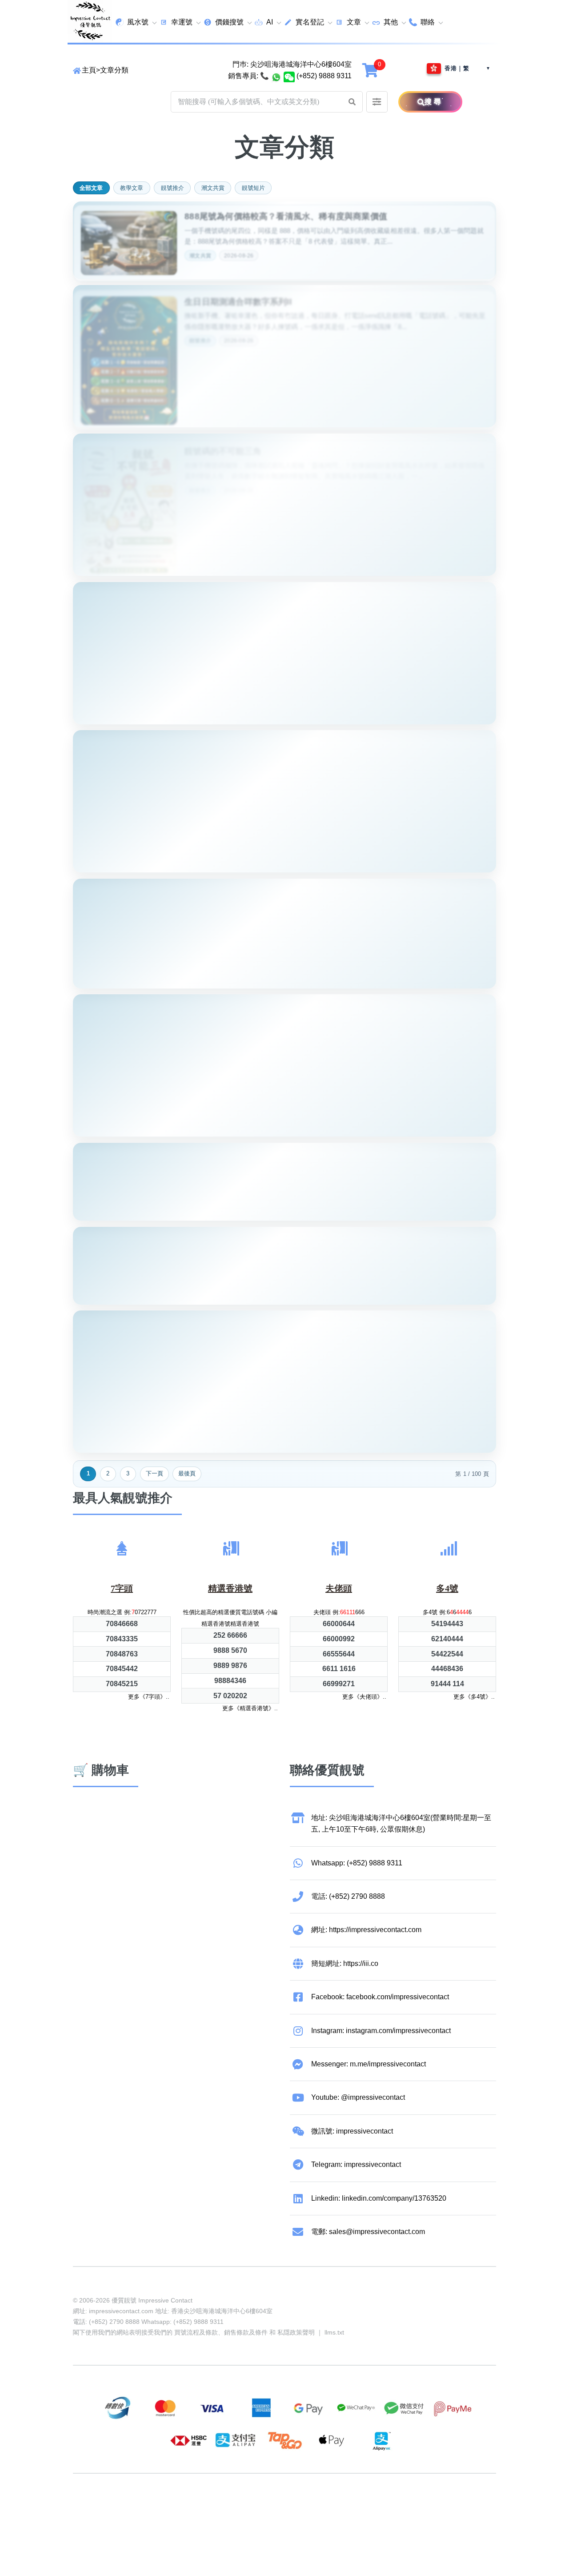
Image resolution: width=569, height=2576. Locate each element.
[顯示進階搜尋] (377, 102)
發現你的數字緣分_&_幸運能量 (244, 1323)
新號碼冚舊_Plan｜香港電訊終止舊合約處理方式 (277, 1007)
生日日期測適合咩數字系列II (238, 297)
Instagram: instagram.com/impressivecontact (381, 2031)
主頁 (89, 70)
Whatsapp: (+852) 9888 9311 (357, 1863)
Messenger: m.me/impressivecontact (369, 2064)
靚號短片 (253, 188)
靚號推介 (172, 188)
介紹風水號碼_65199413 (232, 594)
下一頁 (154, 1473)
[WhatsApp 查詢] (276, 76)
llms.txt (334, 2332)
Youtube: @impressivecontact (358, 2097)
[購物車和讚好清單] (371, 70)
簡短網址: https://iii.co (345, 1963)
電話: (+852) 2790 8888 (348, 1896)
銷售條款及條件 (246, 2332)
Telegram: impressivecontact (356, 2164)
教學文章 (132, 188)
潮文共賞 (213, 188)
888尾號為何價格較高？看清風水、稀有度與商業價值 (286, 213)
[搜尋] (411, 102)
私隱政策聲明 (296, 2332)
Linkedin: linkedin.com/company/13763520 (379, 2198)
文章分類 (114, 70)
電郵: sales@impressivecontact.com (368, 2232)
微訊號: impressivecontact (352, 2131)
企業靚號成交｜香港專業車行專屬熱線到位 (266, 890)
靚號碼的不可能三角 (223, 445)
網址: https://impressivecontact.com (366, 1930)
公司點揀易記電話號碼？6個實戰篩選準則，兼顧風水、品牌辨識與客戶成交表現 (336, 1155)
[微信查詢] (289, 76)
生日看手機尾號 (214, 742)
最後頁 (187, 1473)
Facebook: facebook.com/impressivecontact (380, 1997)
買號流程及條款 (196, 2332)
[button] (352, 102)
